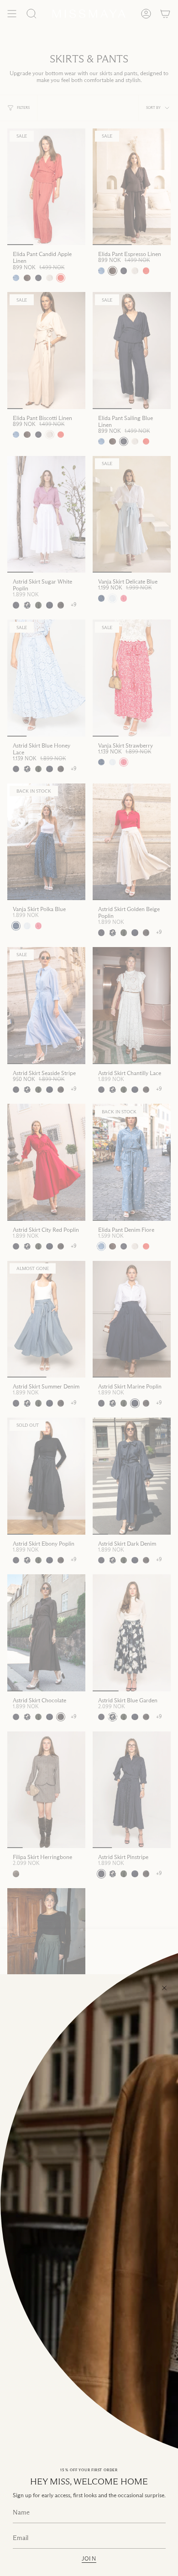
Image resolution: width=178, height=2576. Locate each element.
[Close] (164, 1988)
